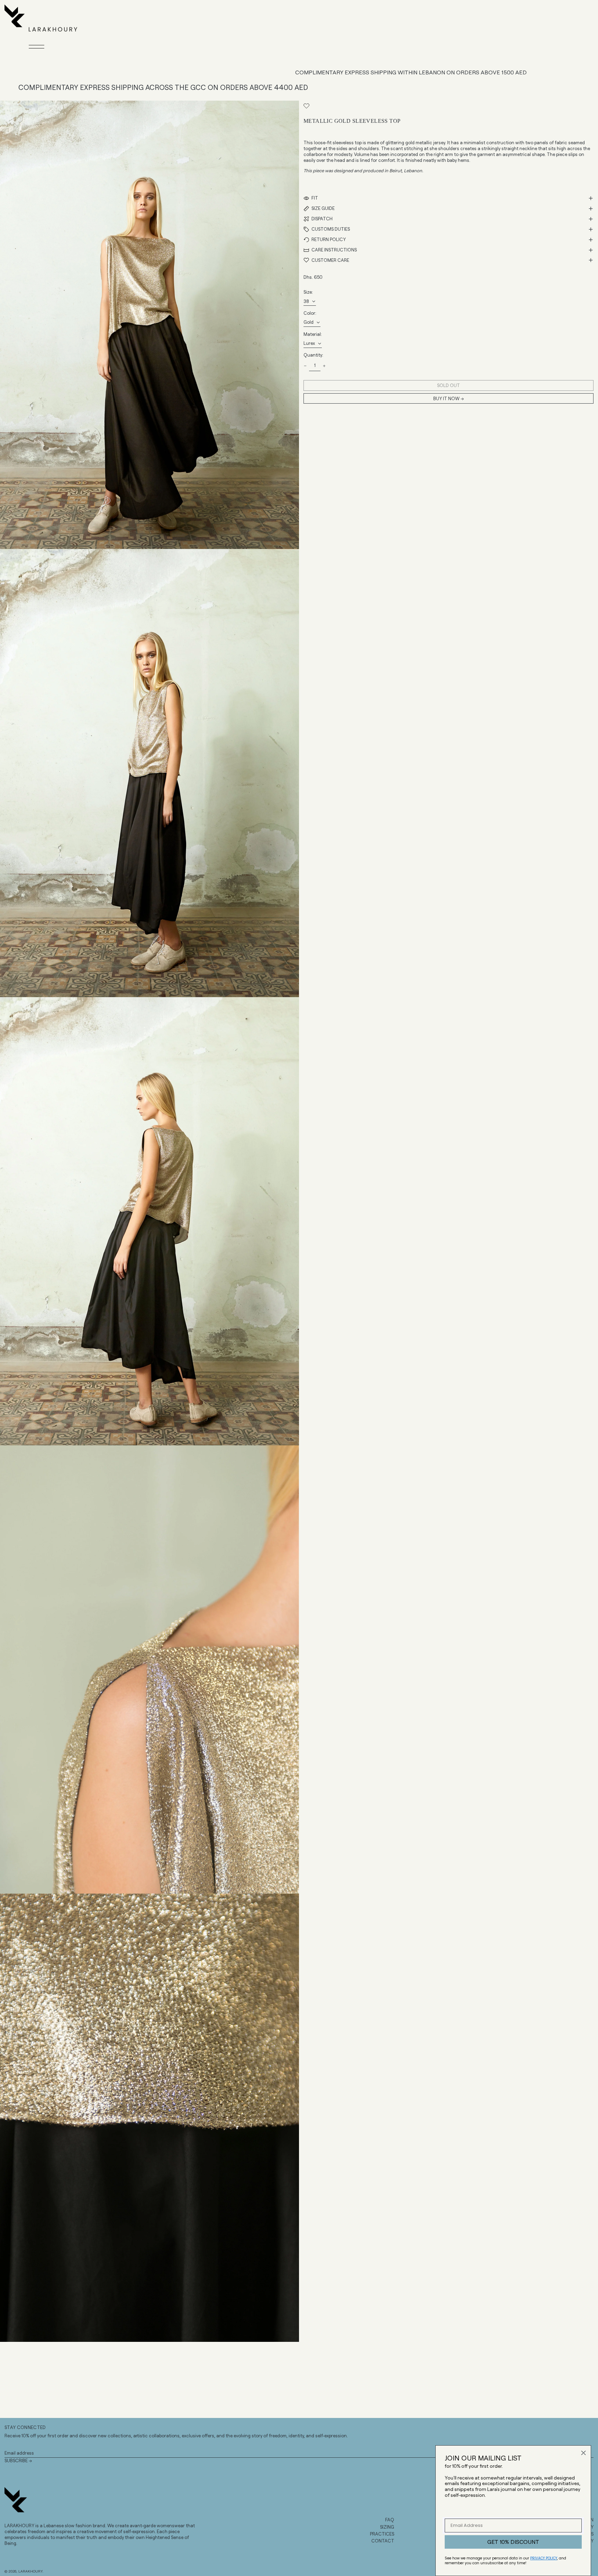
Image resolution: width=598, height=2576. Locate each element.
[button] (149, 325)
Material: (313, 334)
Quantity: (313, 355)
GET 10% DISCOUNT (513, 2542)
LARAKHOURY (30, 2571)
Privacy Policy (544, 2558)
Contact (383, 2541)
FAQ (390, 2520)
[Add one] (324, 366)
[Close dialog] (583, 2453)
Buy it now (446, 399)
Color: (310, 313)
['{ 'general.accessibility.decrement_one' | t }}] (305, 366)
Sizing (387, 2527)
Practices (382, 2534)
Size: (308, 292)
